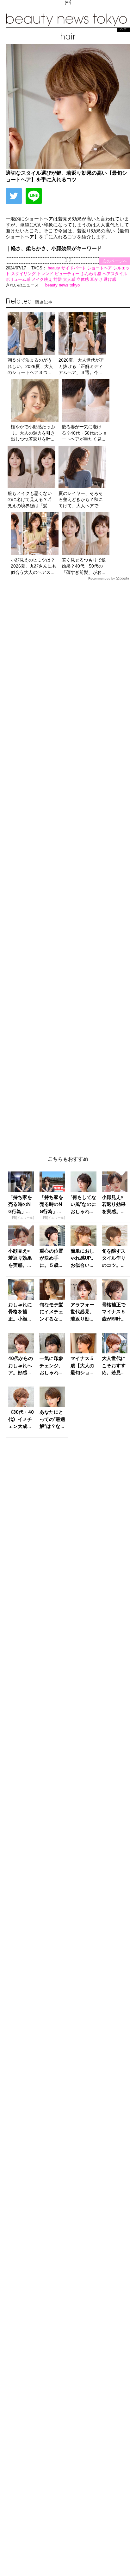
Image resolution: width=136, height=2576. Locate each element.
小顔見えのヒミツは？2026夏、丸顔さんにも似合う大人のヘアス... (34, 566)
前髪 (58, 279)
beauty (55, 268)
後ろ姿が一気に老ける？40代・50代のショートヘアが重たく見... (84, 433)
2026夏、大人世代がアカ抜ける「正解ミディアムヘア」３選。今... (81, 366)
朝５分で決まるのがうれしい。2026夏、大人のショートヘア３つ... (30, 366)
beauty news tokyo (62, 285)
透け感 (110, 279)
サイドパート (74, 268)
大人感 (70, 279)
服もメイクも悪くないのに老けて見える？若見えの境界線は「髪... (30, 500)
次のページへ (115, 261)
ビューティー (68, 274)
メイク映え (43, 279)
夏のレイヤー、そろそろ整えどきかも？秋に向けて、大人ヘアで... (81, 500)
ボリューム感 (19, 279)
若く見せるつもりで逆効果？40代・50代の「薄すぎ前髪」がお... (84, 566)
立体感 (83, 279)
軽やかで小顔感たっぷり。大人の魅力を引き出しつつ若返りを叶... (33, 433)
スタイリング (24, 274)
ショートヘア (100, 268)
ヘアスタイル (115, 274)
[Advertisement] (68, 863)
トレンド (46, 274)
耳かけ (97, 279)
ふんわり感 (92, 274)
